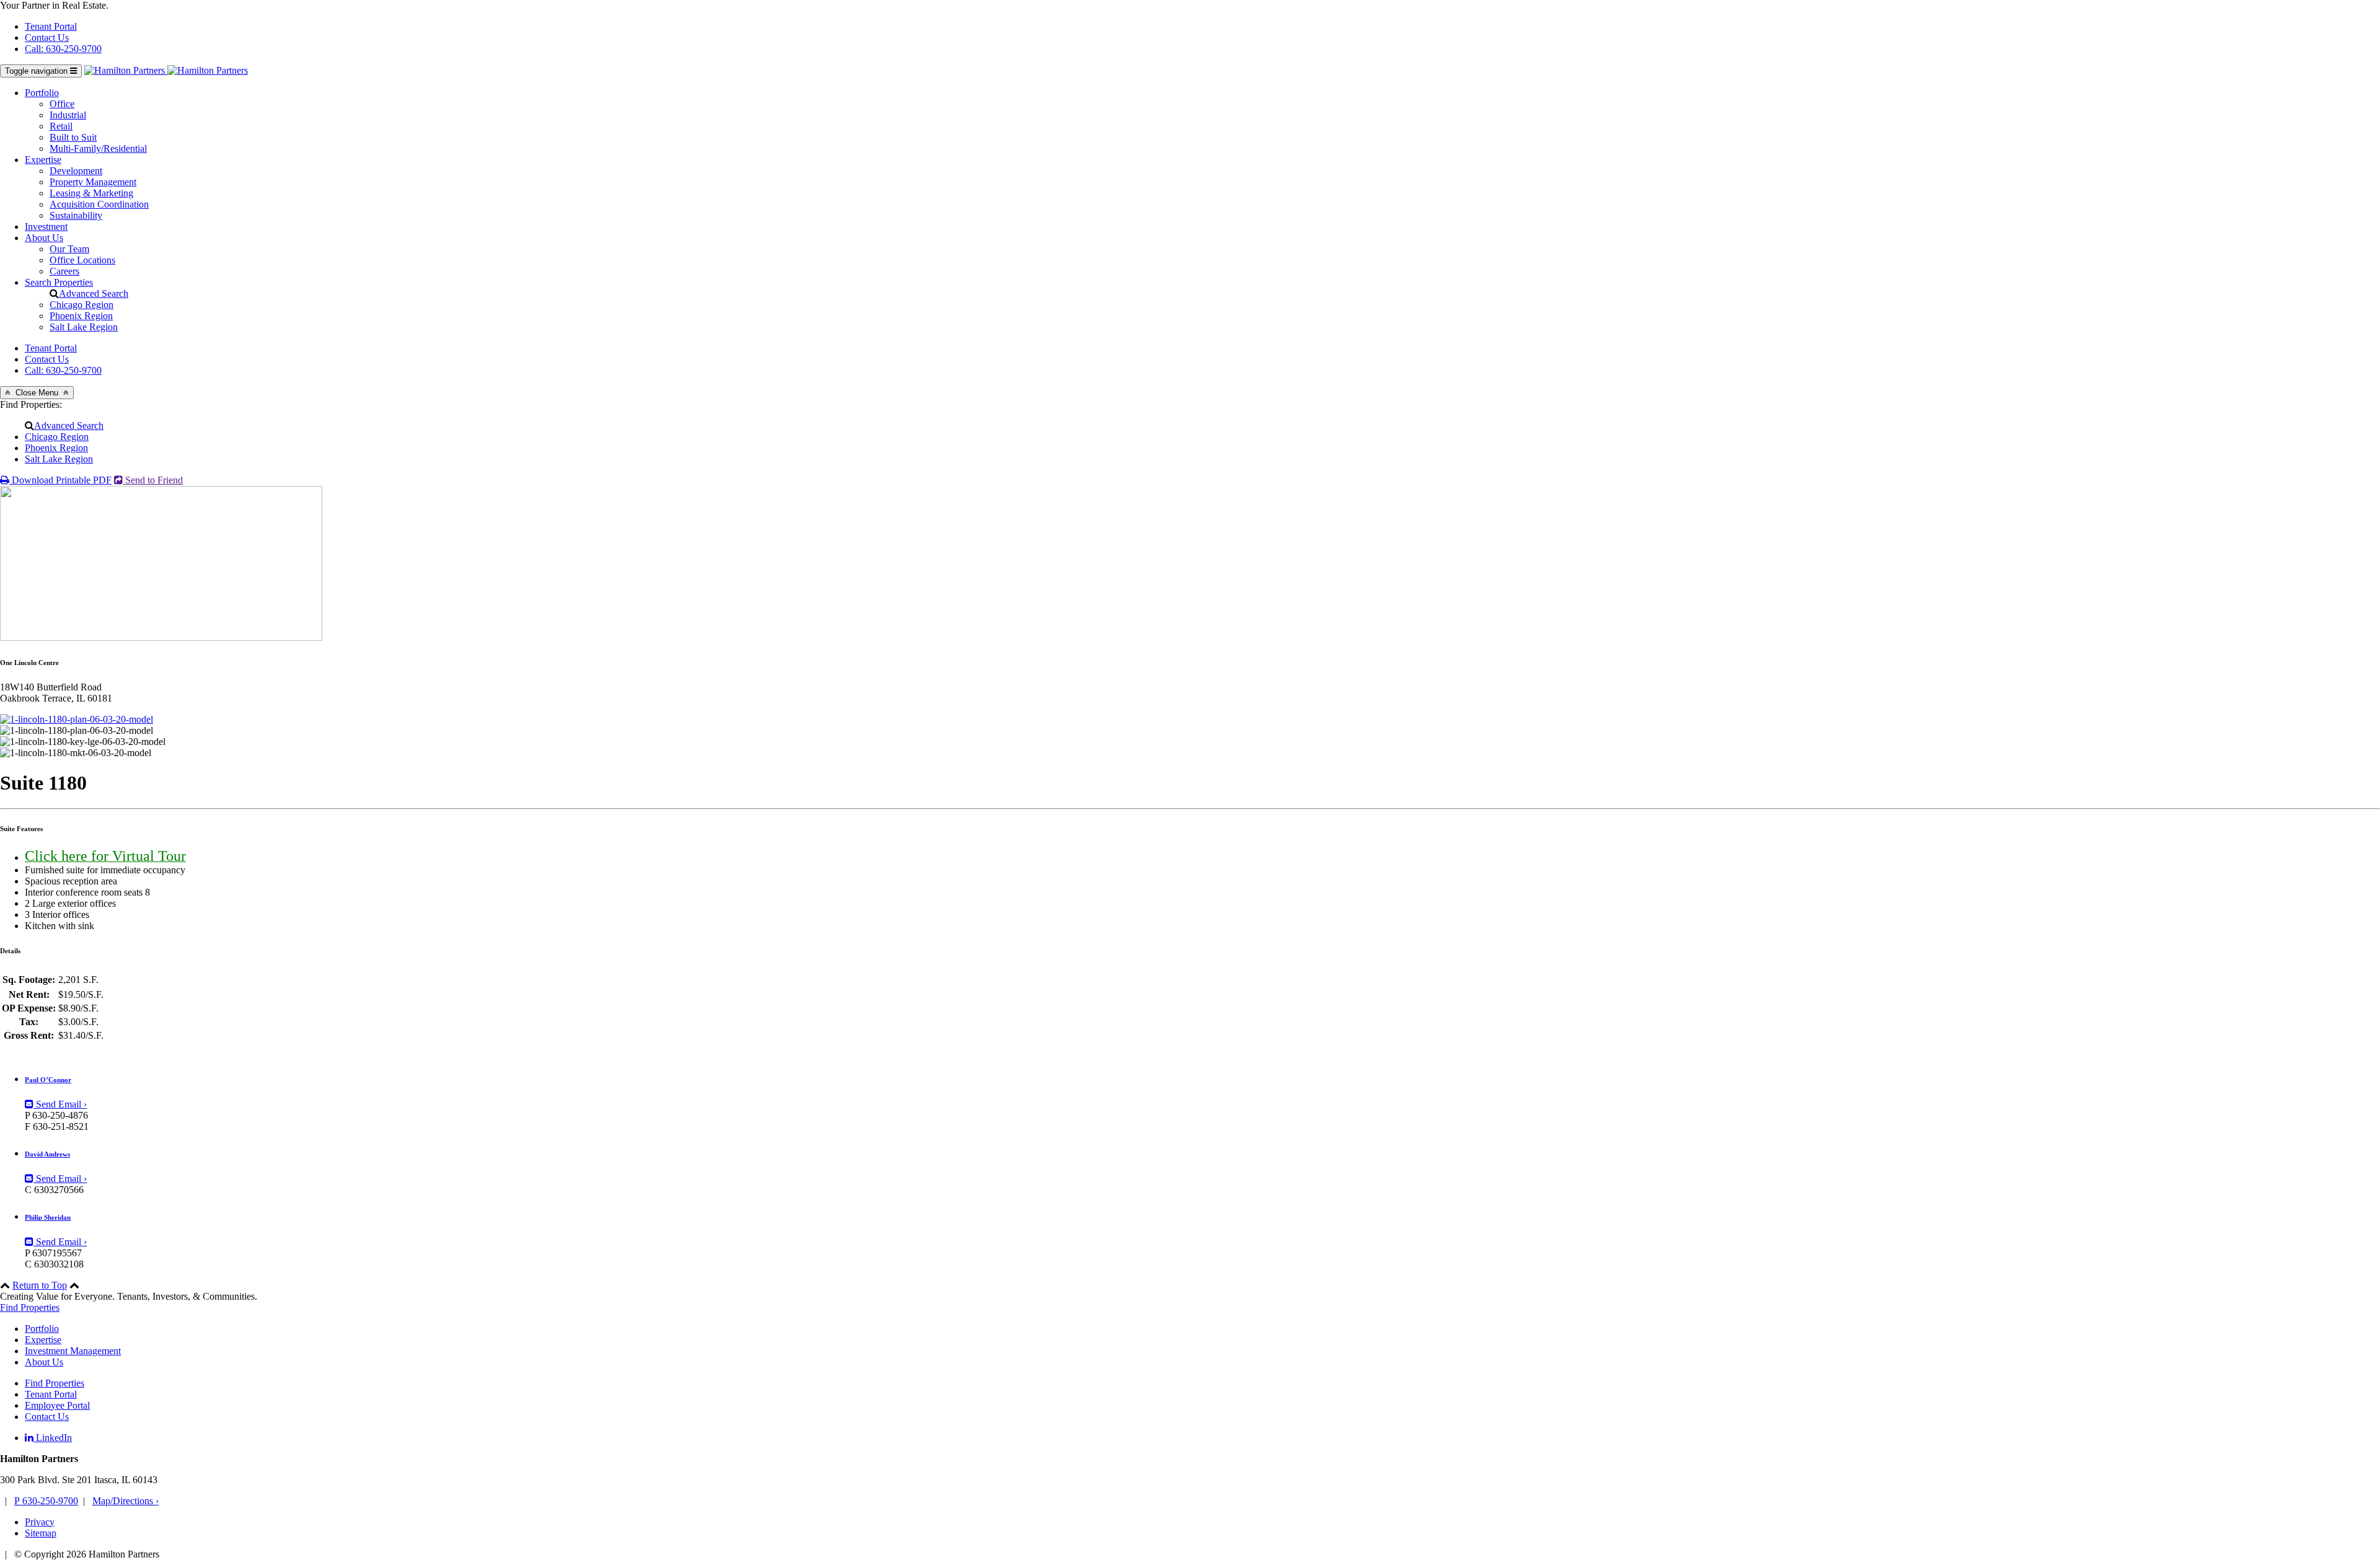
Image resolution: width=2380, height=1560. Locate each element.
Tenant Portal (51, 26)
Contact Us (47, 37)
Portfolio (42, 93)
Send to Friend (153, 480)
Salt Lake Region (84, 327)
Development (76, 171)
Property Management (93, 182)
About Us (44, 238)
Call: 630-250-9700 (63, 49)
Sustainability (76, 215)
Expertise (43, 160)
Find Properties (30, 1307)
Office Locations (82, 260)
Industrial (68, 115)
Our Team (69, 249)
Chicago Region (82, 305)
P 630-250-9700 (46, 1501)
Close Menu (37, 393)
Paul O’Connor (48, 1080)
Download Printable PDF (60, 480)
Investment (46, 227)
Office (62, 104)
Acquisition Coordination (99, 204)
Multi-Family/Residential (98, 148)
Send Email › (60, 1104)
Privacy (40, 1522)
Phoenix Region (81, 316)
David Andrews (47, 1154)
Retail (61, 126)
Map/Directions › (126, 1501)
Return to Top (40, 1285)
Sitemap (41, 1533)
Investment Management (73, 1351)
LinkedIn (53, 1438)
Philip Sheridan (48, 1217)
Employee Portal (57, 1405)
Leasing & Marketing (91, 193)
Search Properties (59, 282)
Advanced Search (94, 293)
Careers (64, 271)
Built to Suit (73, 137)
